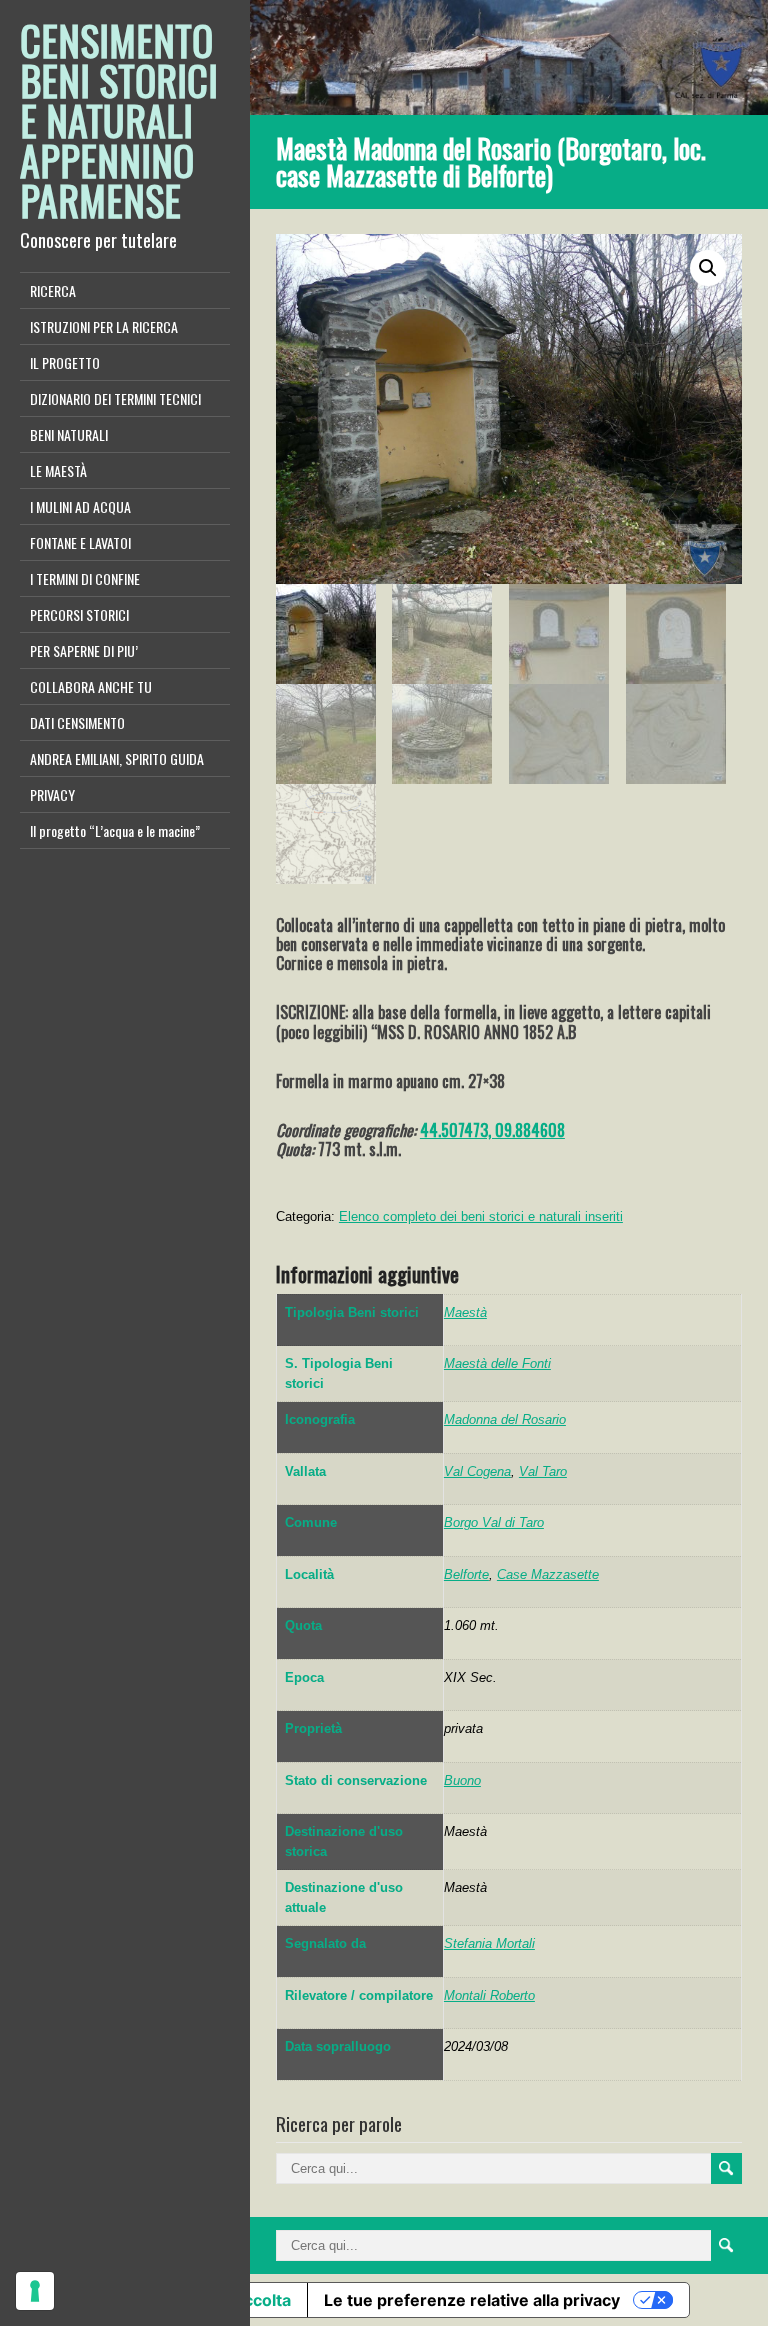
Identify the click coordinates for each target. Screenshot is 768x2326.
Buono (462, 1780)
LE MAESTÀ (58, 470)
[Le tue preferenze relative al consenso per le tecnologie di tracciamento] (35, 2291)
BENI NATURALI (69, 434)
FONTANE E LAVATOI (80, 542)
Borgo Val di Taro (494, 1522)
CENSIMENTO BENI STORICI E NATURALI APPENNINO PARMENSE (119, 120)
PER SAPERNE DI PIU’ (84, 650)
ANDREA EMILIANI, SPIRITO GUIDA (117, 758)
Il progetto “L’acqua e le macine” (115, 830)
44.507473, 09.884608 (492, 1130)
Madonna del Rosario (505, 1419)
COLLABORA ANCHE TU (91, 686)
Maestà (465, 1312)
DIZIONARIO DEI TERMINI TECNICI (115, 398)
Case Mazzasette (548, 1574)
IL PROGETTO (65, 362)
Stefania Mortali (489, 1943)
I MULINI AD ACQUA (80, 506)
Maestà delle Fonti (497, 1363)
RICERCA (53, 290)
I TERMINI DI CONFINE (85, 578)
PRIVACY (52, 794)
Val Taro (543, 1471)
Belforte (466, 1574)
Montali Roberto (489, 1995)
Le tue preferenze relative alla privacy (472, 2300)
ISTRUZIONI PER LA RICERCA (104, 326)
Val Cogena (477, 1471)
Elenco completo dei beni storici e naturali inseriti (481, 1216)
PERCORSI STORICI (79, 614)
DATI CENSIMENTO (77, 722)
